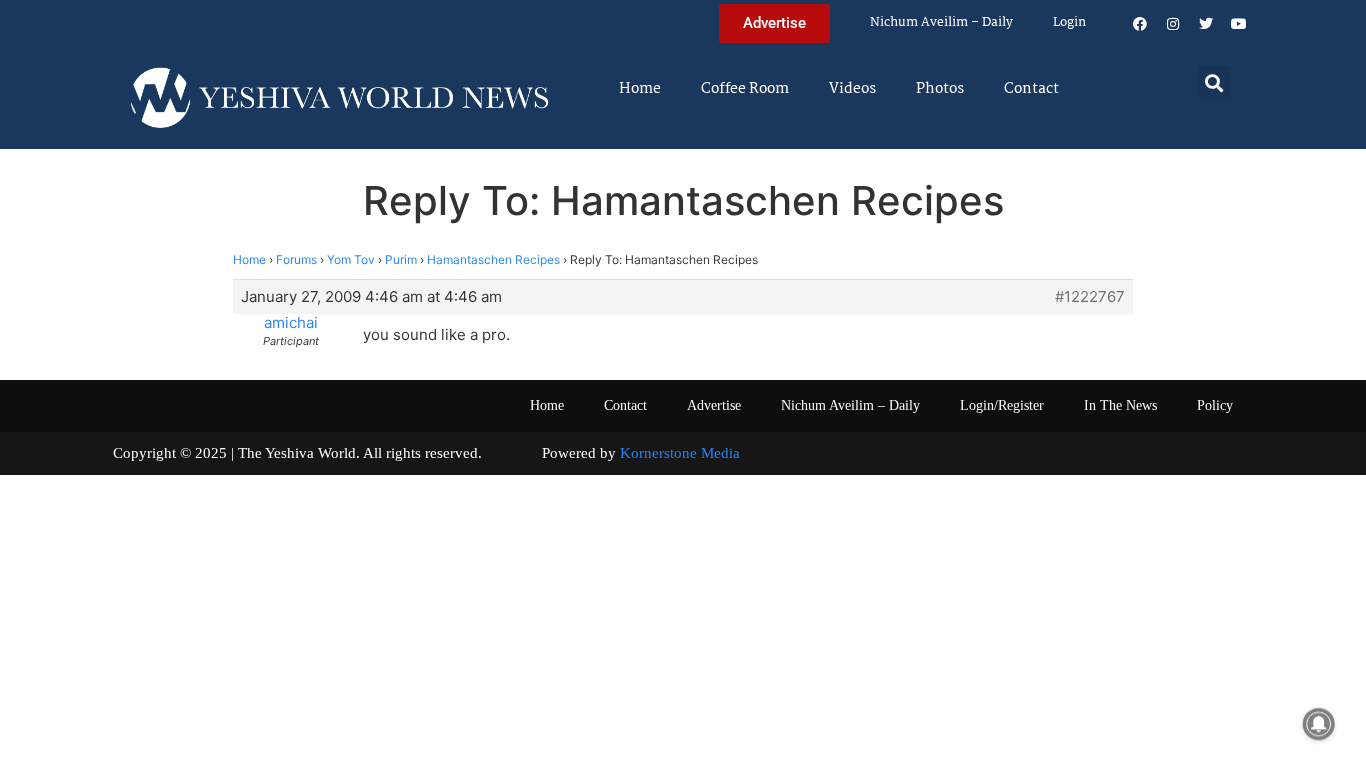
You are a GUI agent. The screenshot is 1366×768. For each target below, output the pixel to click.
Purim (401, 259)
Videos (852, 89)
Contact (1031, 89)
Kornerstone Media (680, 453)
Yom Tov (351, 259)
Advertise (714, 405)
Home (640, 89)
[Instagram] (1173, 24)
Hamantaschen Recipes (493, 259)
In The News (1120, 405)
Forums (296, 259)
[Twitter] (1206, 24)
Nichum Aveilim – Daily (941, 22)
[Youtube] (1239, 24)
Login (1069, 22)
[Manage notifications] (1319, 724)
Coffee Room (745, 89)
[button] (1214, 82)
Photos (940, 89)
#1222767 (1090, 297)
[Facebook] (1140, 24)
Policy (1215, 405)
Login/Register (1002, 405)
